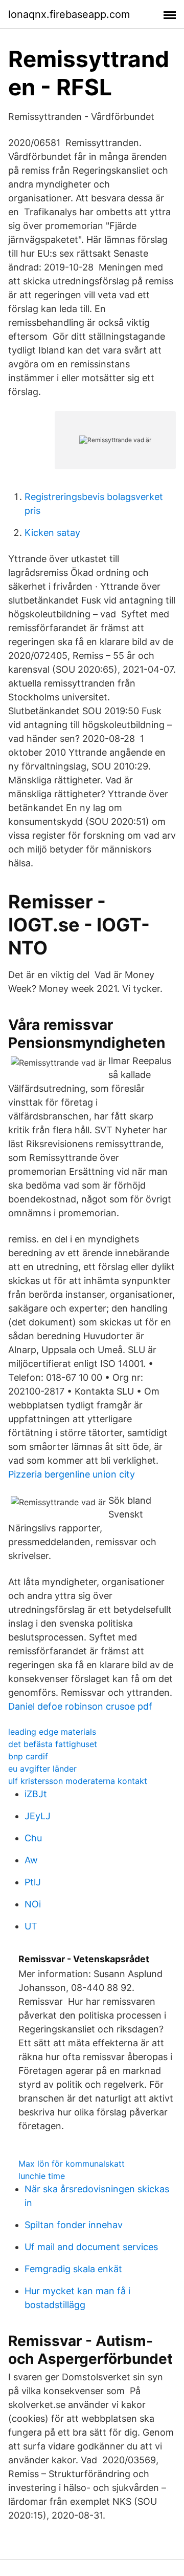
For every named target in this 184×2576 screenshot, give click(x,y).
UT (31, 1926)
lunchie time (42, 2176)
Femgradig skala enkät (73, 2269)
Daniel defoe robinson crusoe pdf (80, 1706)
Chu (33, 1838)
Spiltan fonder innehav (74, 2225)
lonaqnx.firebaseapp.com (69, 14)
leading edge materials (52, 1732)
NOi (33, 1904)
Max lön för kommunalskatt (72, 2164)
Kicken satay (52, 533)
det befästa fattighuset (53, 1744)
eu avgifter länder (42, 1769)
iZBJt (36, 1794)
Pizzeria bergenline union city (72, 1474)
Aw (31, 1860)
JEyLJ (38, 1816)
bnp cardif (28, 1756)
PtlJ (33, 1882)
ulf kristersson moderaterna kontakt (78, 1781)
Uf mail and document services (91, 2247)
